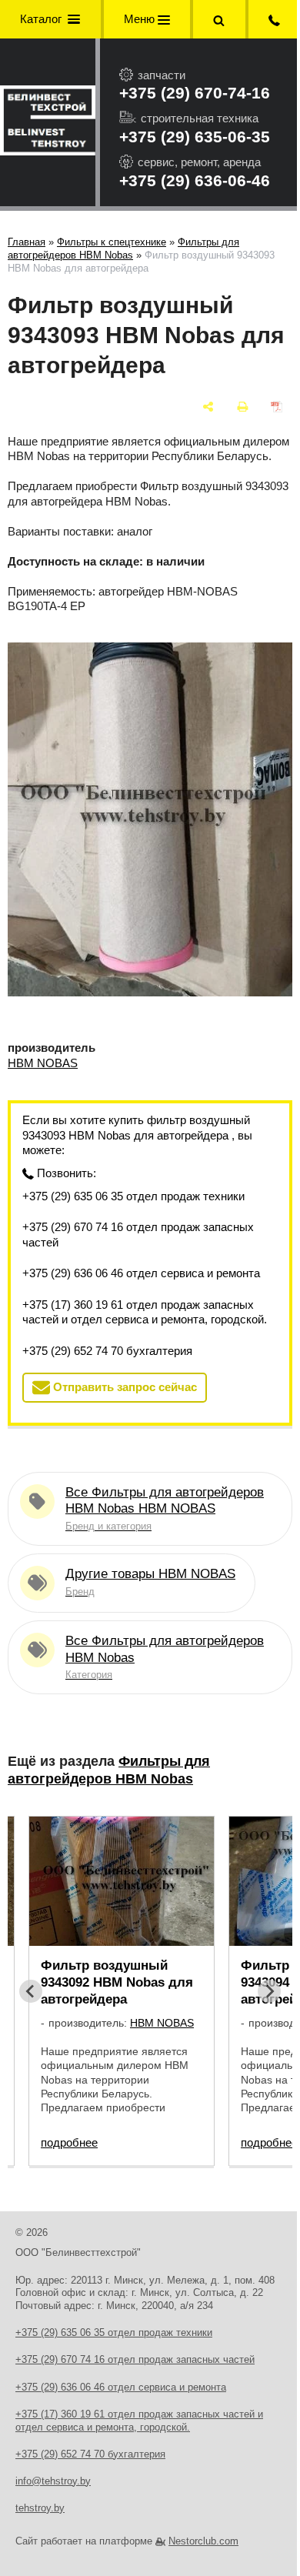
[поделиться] (208, 407)
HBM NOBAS (43, 1063)
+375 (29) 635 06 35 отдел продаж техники (133, 1196)
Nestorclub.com (203, 2541)
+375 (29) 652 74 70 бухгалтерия (107, 1351)
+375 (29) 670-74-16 (195, 93)
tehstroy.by (40, 2508)
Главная (27, 242)
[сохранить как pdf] (277, 407)
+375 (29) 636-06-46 (195, 180)
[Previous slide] (31, 1991)
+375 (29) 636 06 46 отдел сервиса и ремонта (141, 1273)
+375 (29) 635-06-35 (195, 137)
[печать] (243, 407)
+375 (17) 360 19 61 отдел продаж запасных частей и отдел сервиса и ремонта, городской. (145, 1312)
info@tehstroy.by (53, 2481)
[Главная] (48, 122)
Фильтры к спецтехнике (112, 242)
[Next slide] (269, 1991)
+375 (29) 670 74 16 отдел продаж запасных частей (138, 1235)
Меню (141, 19)
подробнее (69, 2142)
